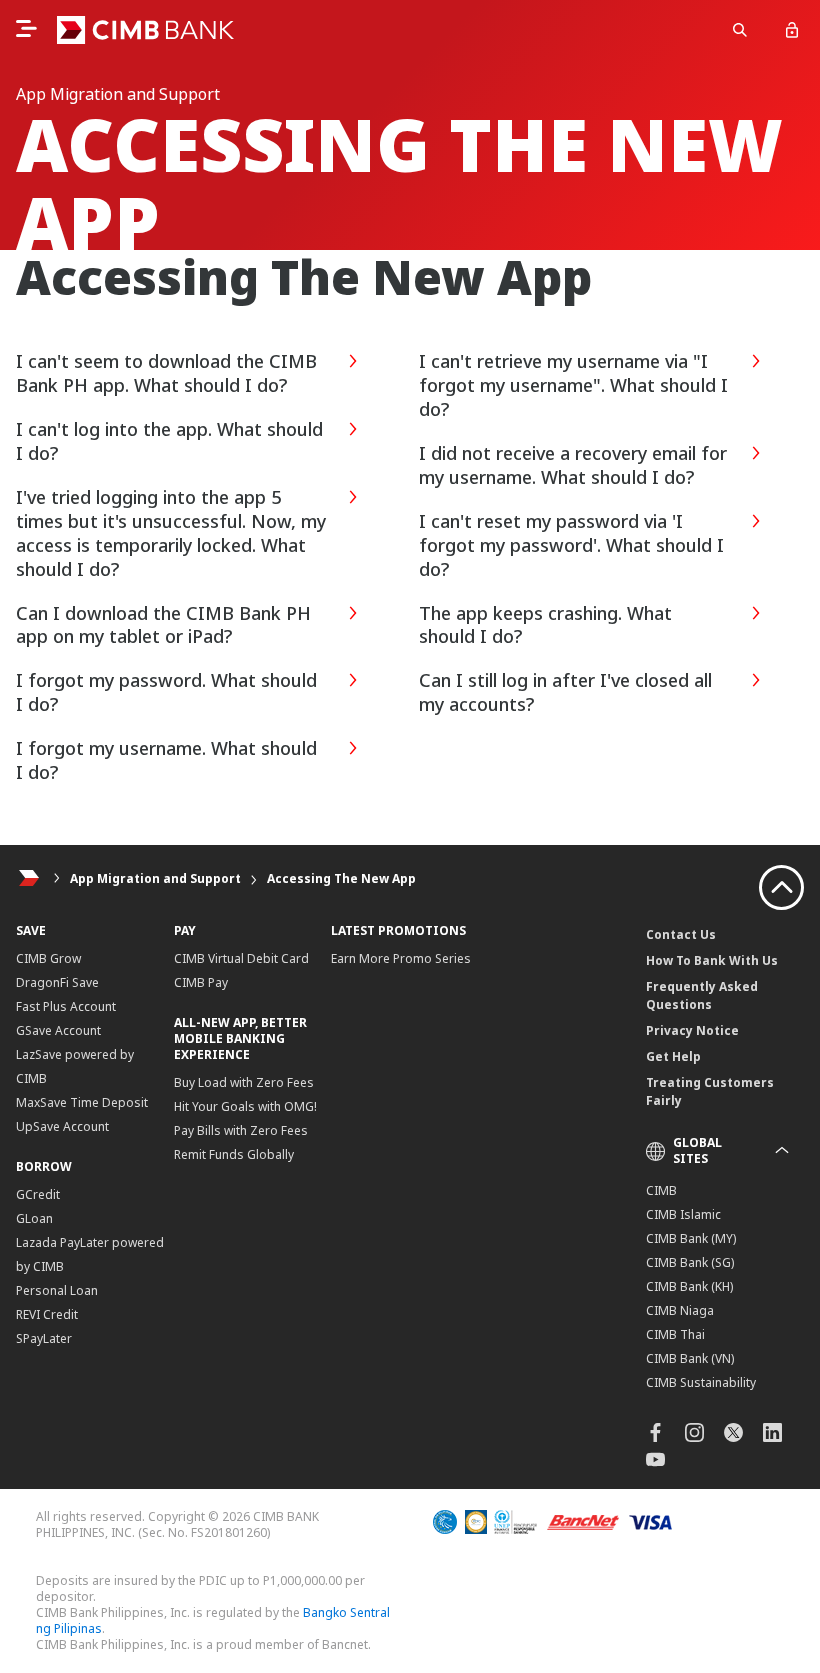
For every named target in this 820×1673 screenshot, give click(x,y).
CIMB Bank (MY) (691, 1238)
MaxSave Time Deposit (82, 1102)
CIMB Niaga (680, 1310)
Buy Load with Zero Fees (244, 1082)
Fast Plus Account (66, 1006)
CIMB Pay (201, 982)
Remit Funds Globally (234, 1154)
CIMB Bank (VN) (690, 1358)
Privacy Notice (692, 1030)
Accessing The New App (341, 878)
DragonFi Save (57, 982)
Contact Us (681, 934)
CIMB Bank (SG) (690, 1262)
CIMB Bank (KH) (689, 1286)
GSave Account (58, 1030)
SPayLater (44, 1338)
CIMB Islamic (683, 1214)
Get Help (673, 1056)
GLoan (34, 1218)
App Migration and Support (155, 878)
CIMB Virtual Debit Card (241, 958)
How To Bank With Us (712, 960)
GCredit (38, 1194)
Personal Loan (57, 1290)
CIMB (661, 1190)
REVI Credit (47, 1314)
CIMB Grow (48, 958)
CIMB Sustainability (701, 1382)
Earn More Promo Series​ (401, 958)
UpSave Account (62, 1126)
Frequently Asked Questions (702, 995)
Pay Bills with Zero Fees (241, 1130)
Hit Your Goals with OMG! (245, 1106)
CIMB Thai (675, 1334)
